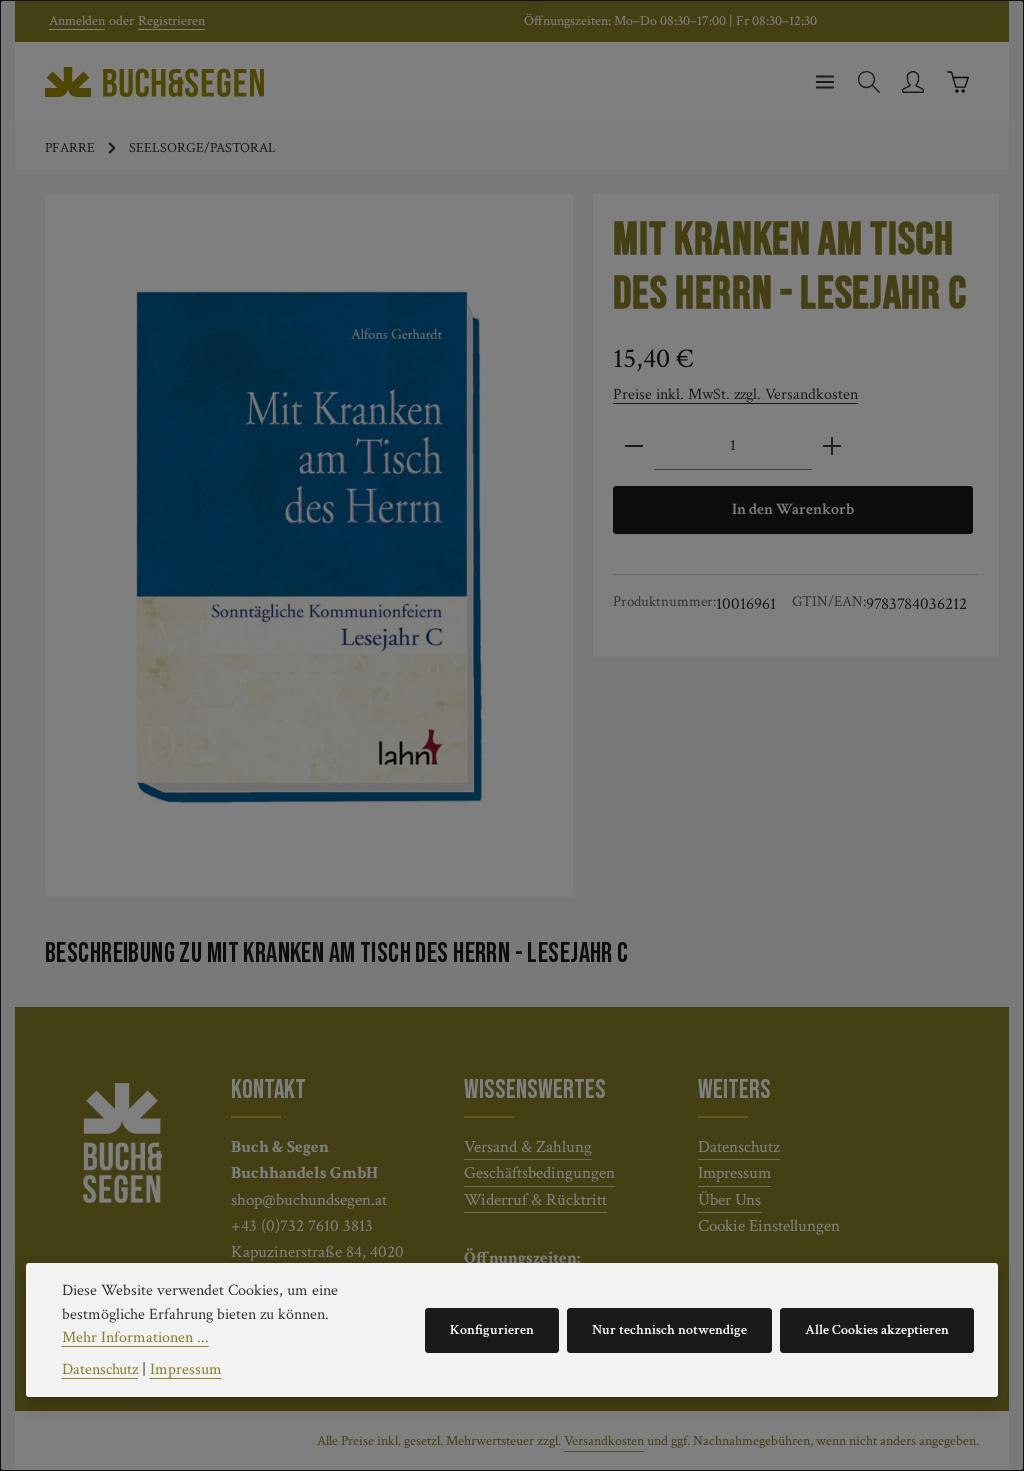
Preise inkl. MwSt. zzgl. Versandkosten (735, 394)
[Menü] (825, 82)
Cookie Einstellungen (769, 1225)
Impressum (734, 1172)
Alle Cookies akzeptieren (877, 1330)
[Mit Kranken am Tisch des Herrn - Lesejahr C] (309, 546)
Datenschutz (739, 1146)
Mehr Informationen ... (135, 1337)
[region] (309, 545)
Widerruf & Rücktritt (535, 1199)
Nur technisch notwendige (669, 1330)
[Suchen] (869, 82)
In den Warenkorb (793, 509)
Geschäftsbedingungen (539, 1172)
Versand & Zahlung (528, 1146)
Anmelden (77, 21)
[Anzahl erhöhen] (832, 446)
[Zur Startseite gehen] (154, 82)
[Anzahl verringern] (634, 446)
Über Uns (729, 1199)
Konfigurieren (492, 1330)
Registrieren (171, 21)
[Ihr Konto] (913, 82)
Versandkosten (604, 1441)
